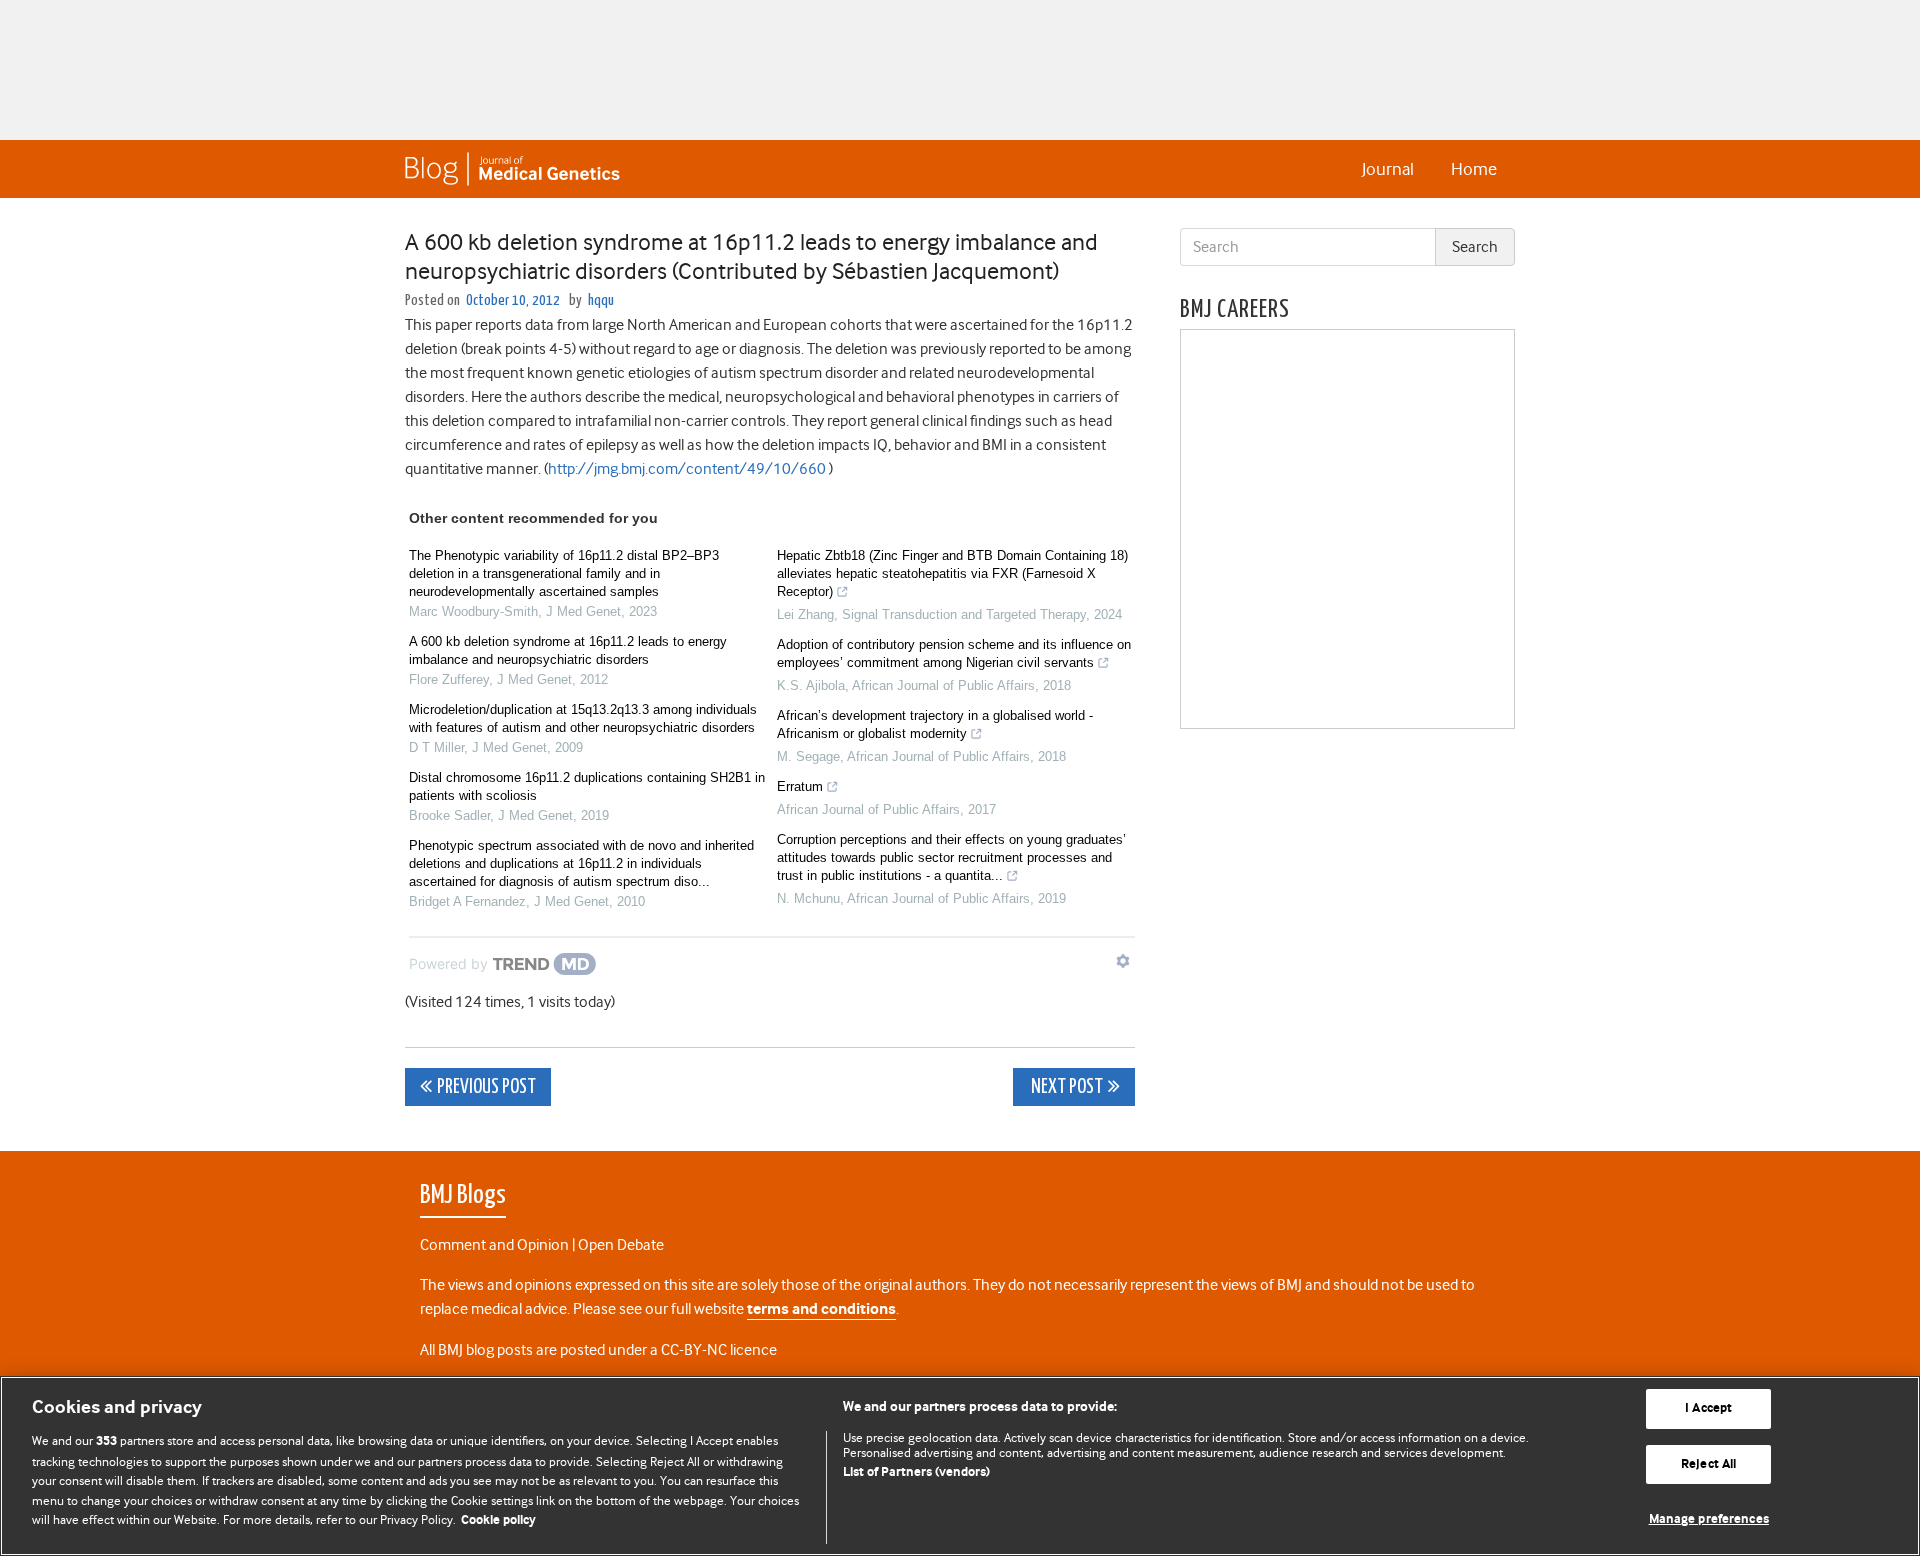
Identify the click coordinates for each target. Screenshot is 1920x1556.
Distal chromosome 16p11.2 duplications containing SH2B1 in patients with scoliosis (587, 786)
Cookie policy (498, 1520)
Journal (1388, 169)
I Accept (1708, 1408)
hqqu (601, 300)
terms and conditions (821, 1309)
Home (1474, 169)
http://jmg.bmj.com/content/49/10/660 (687, 469)
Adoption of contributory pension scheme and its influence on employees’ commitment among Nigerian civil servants (954, 653)
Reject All (1708, 1464)
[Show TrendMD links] (1123, 961)
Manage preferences (1709, 1519)
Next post (1065, 1087)
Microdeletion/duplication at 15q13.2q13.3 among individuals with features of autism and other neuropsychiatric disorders (583, 718)
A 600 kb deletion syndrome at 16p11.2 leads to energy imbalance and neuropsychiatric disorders (568, 650)
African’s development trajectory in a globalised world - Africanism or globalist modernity (935, 724)
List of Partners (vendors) (916, 1472)
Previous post (486, 1087)
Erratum (800, 786)
